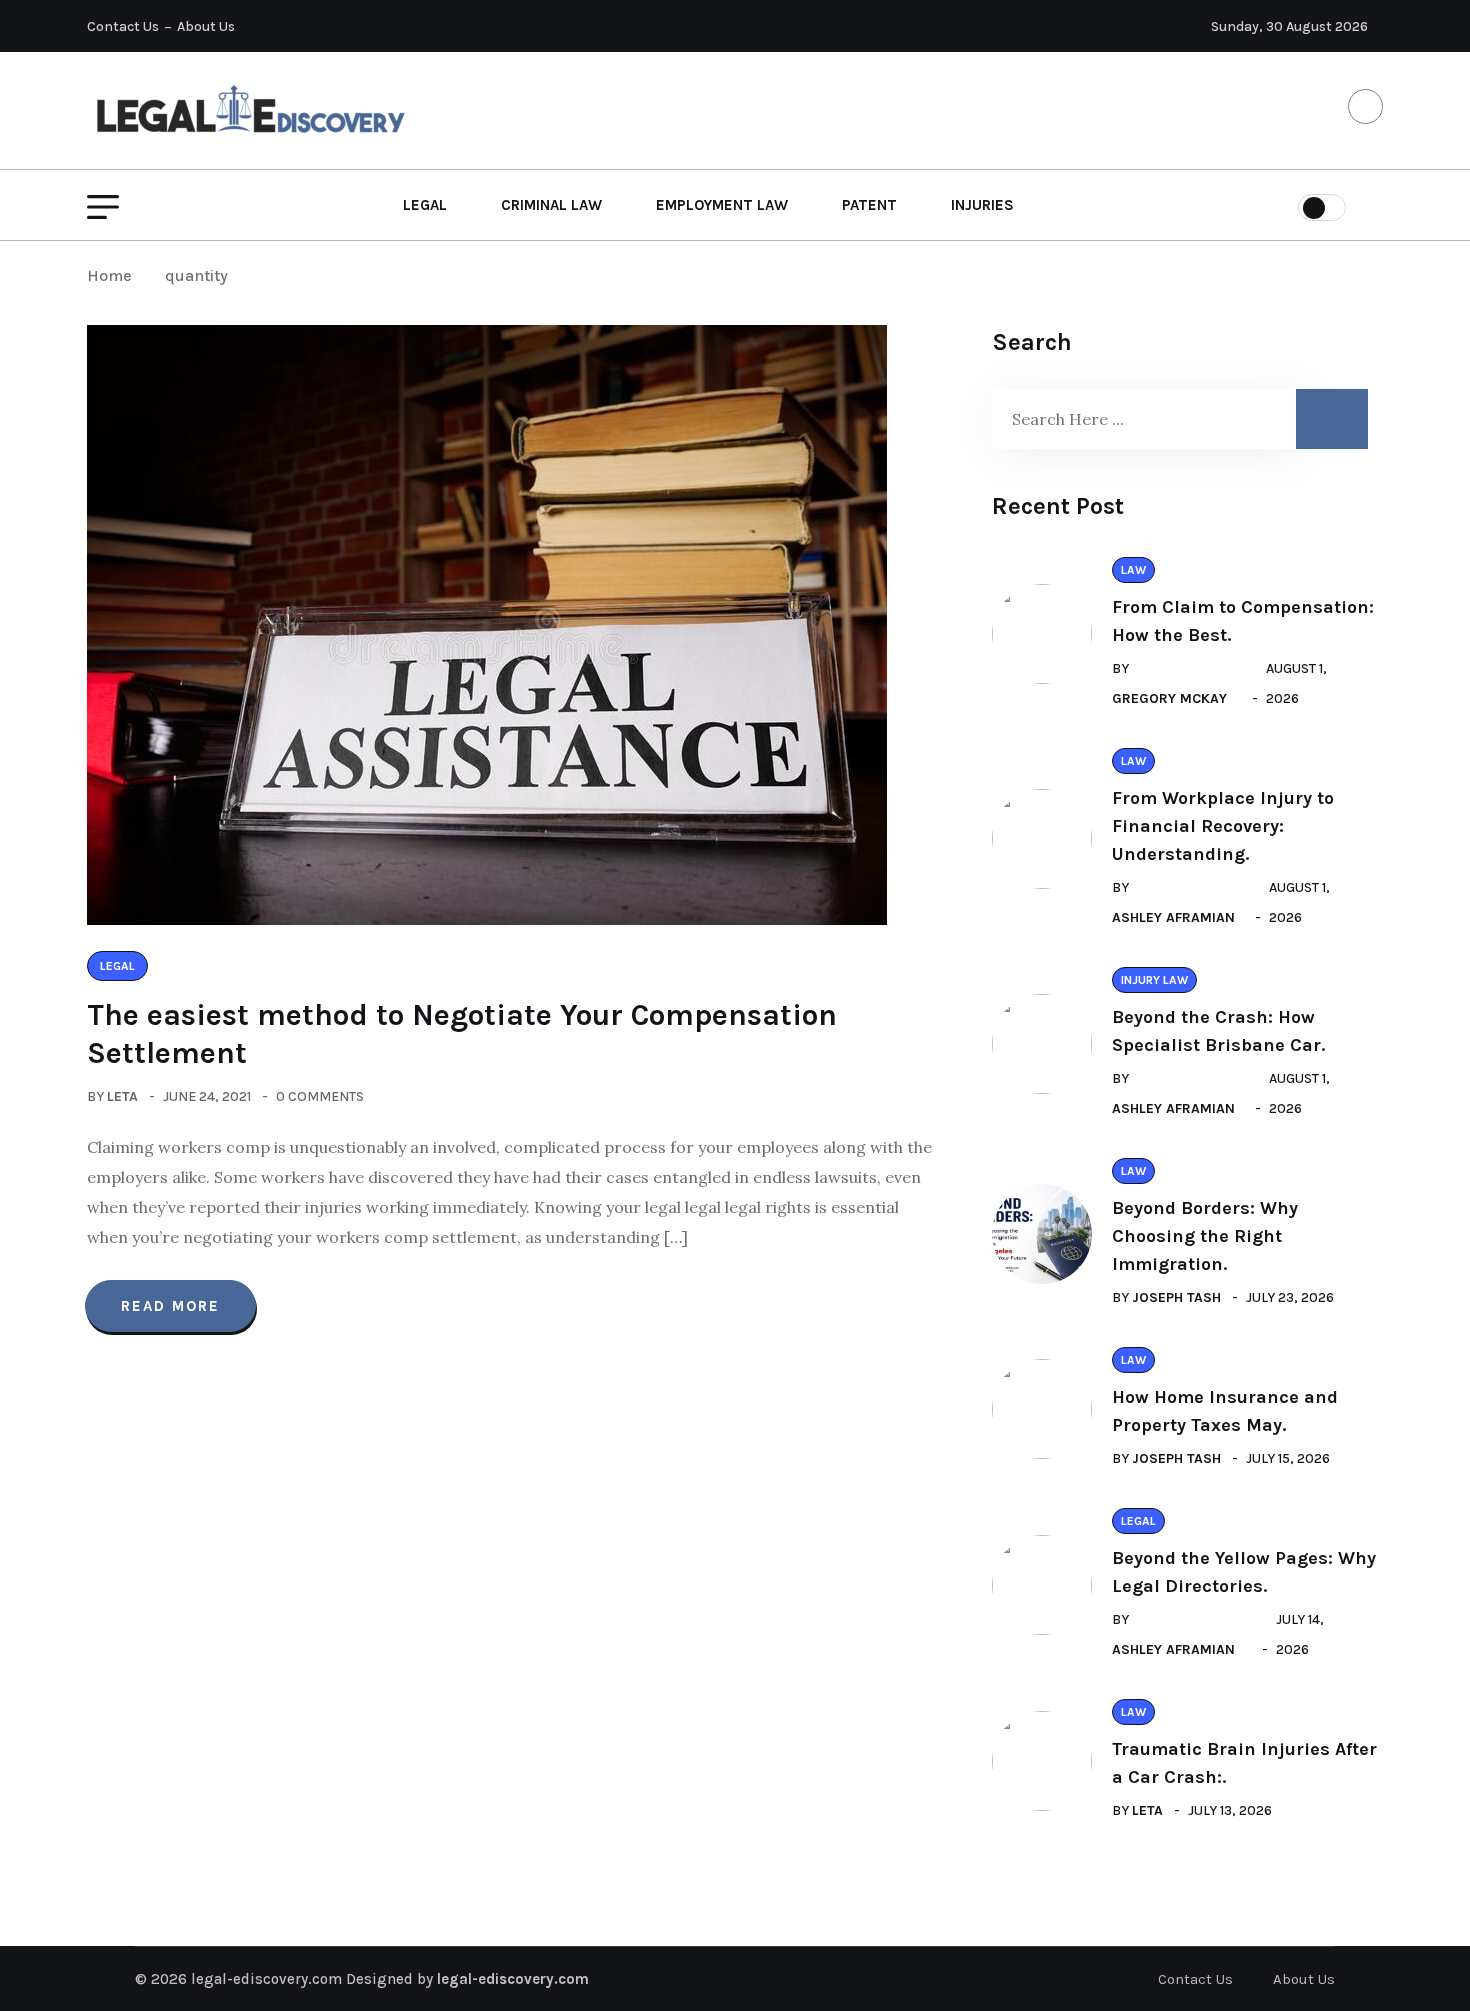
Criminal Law (551, 205)
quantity (196, 275)
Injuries (982, 205)
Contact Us (123, 26)
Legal (425, 205)
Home (113, 275)
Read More (170, 1306)
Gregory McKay (1169, 698)
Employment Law (722, 205)
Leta (122, 1096)
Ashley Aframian (1173, 917)
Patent (869, 205)
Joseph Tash (1176, 1297)
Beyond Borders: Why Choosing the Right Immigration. (1205, 1236)
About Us (206, 26)
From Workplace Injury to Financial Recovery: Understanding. (1223, 826)
